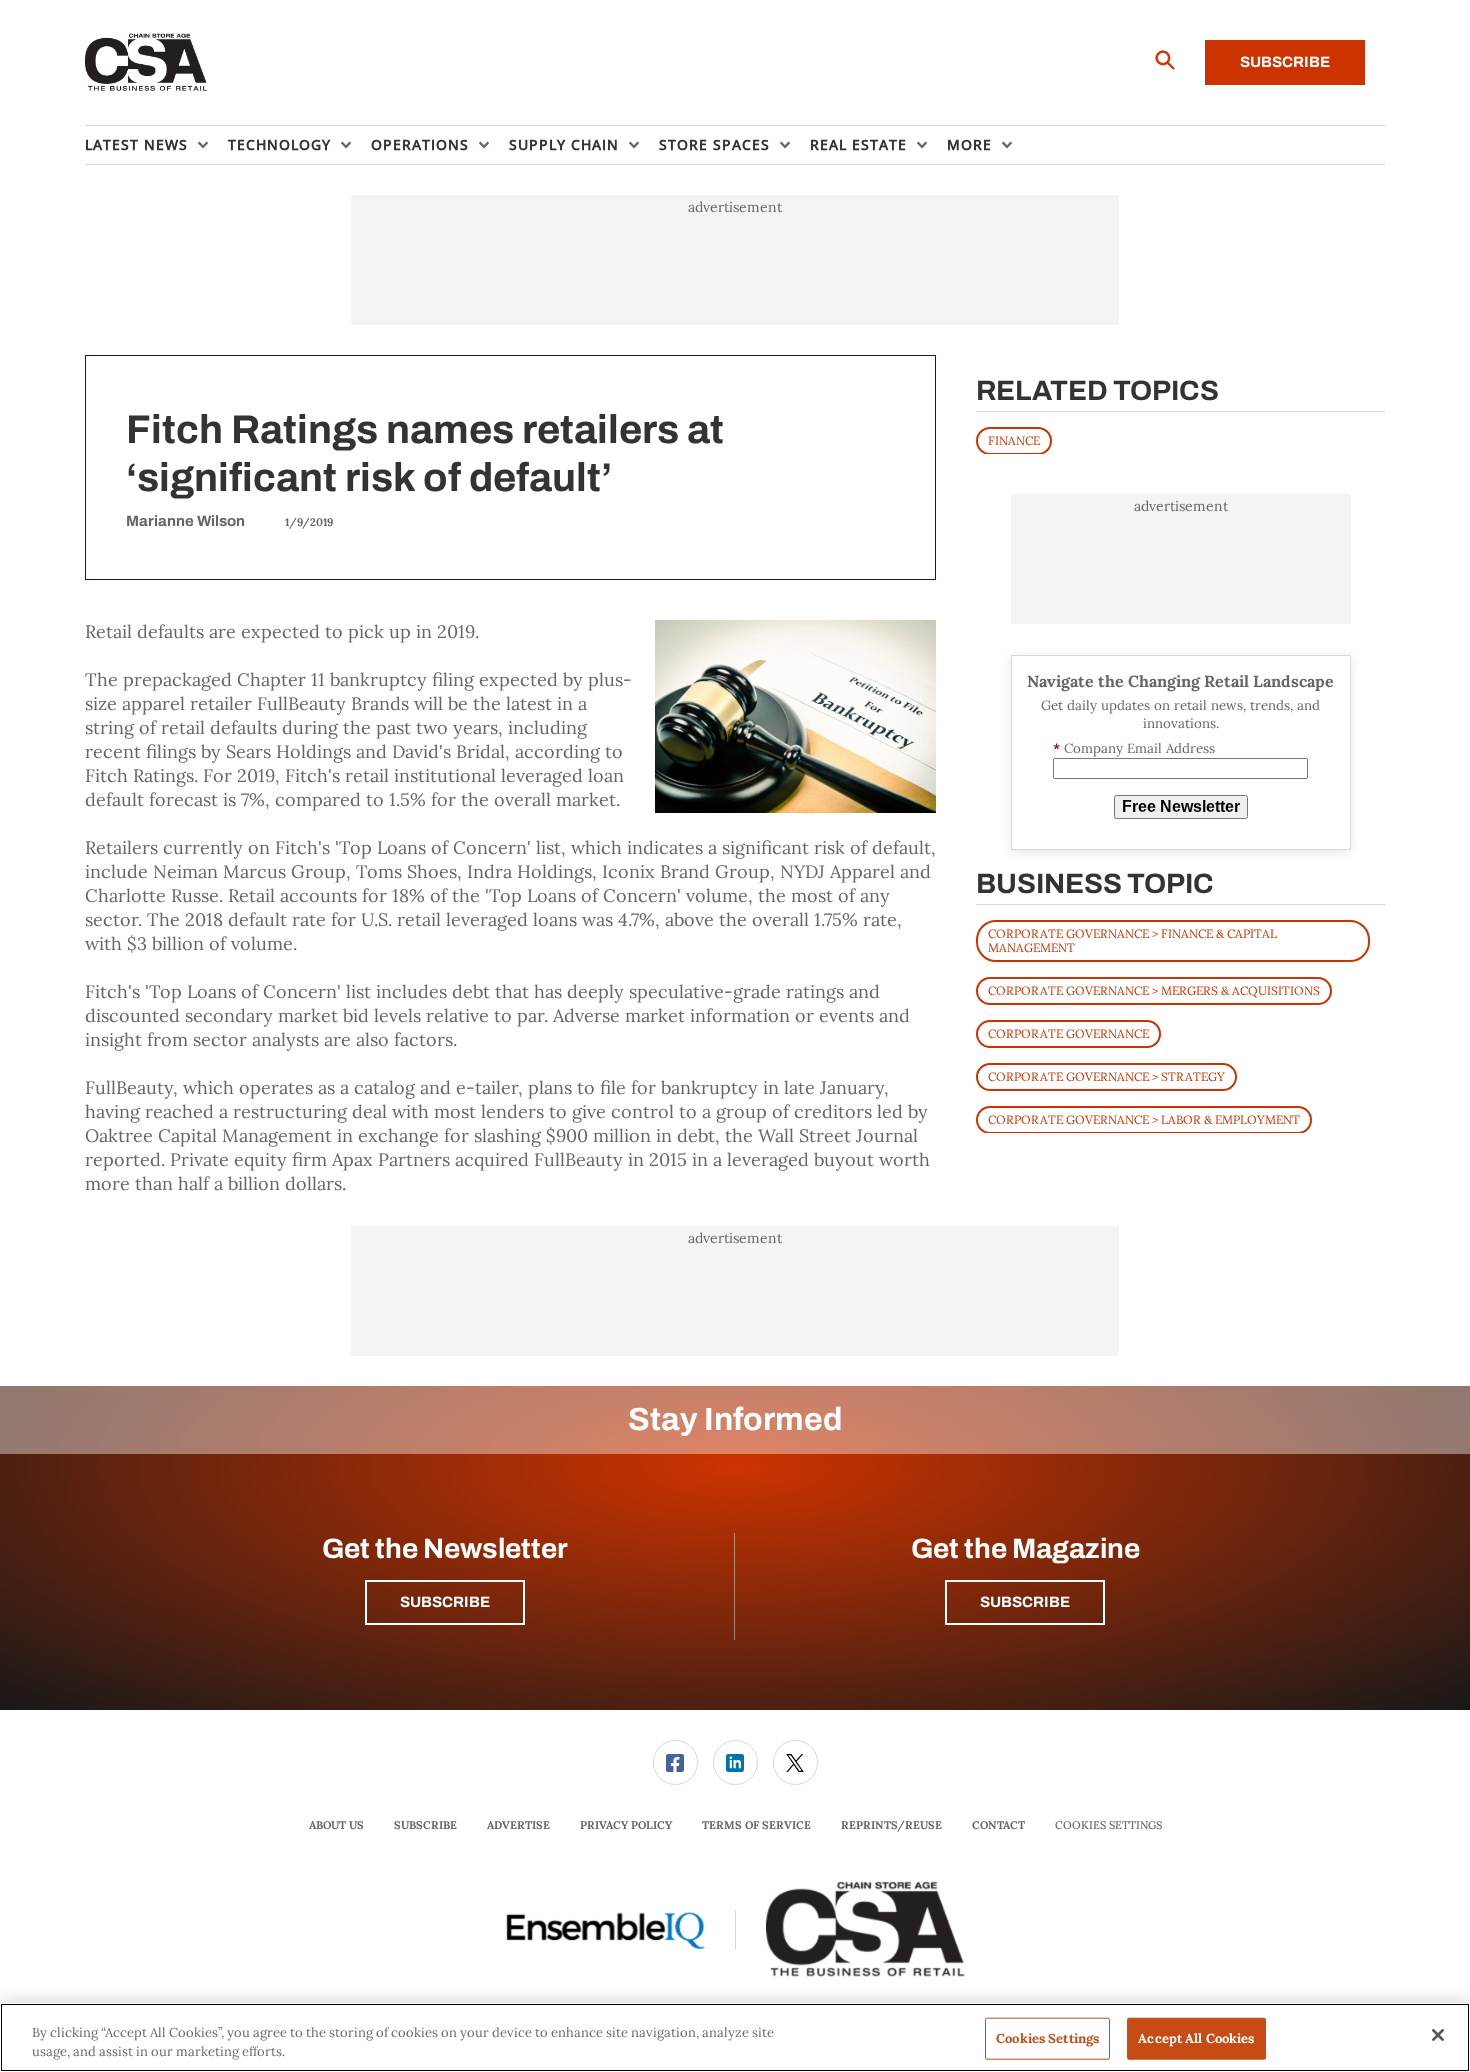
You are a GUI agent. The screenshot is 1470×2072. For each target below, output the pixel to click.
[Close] (1438, 2035)
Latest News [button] (136, 144)
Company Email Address (1134, 748)
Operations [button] (420, 144)
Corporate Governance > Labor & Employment (1144, 1118)
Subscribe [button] (445, 1602)
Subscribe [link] (425, 1825)
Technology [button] (279, 144)
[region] (735, 2037)
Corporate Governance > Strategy (1106, 1075)
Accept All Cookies (1196, 2038)
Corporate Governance (1068, 1032)
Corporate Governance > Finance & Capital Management (1132, 939)
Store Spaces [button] (714, 144)
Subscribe (1285, 62)
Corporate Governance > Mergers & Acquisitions (1154, 989)
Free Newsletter (1181, 806)
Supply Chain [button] (564, 144)
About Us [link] (336, 1825)
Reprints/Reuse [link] (891, 1825)
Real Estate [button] (858, 144)
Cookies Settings (1108, 1825)
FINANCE (1014, 439)
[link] (675, 1762)
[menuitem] (156, 145)
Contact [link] (998, 1825)
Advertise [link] (518, 1825)
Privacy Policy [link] (626, 1825)
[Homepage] (146, 63)
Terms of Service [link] (756, 1825)
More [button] (969, 144)
